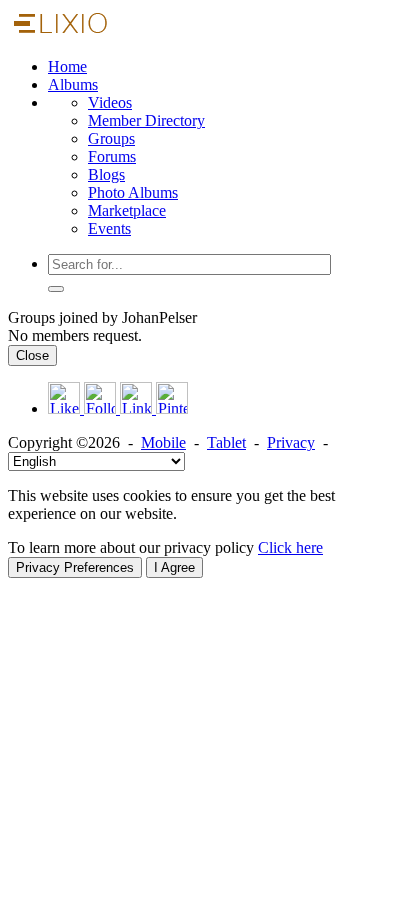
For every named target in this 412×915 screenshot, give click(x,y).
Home (67, 66)
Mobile (163, 442)
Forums (112, 156)
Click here (290, 547)
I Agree (174, 567)
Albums (73, 84)
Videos (110, 102)
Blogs (106, 174)
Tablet (226, 442)
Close (32, 355)
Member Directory (146, 120)
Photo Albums (133, 192)
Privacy (291, 442)
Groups (111, 138)
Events (109, 228)
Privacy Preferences (75, 567)
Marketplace (127, 210)
